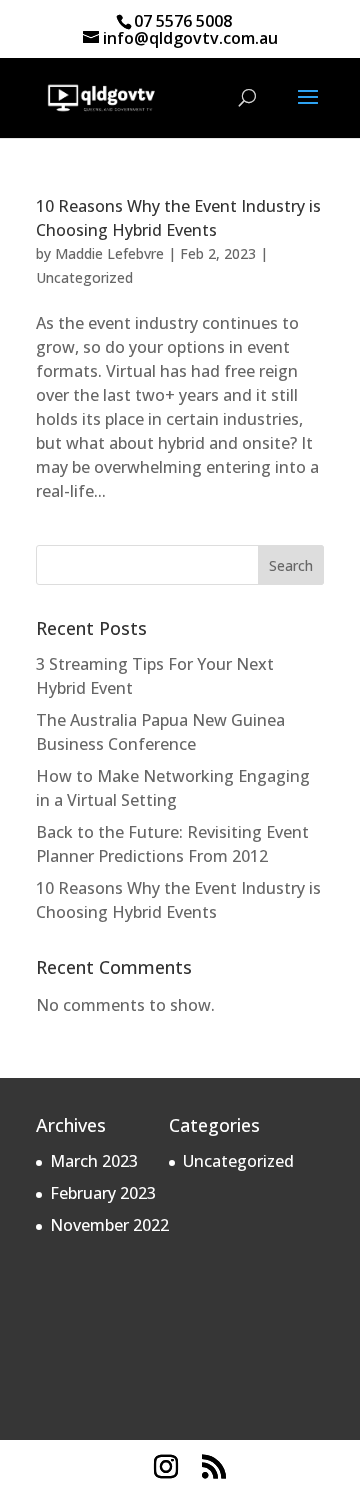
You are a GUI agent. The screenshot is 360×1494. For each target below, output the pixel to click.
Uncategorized (84, 277)
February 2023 (103, 1193)
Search (291, 565)
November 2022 (109, 1225)
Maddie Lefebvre (109, 253)
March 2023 (94, 1161)
